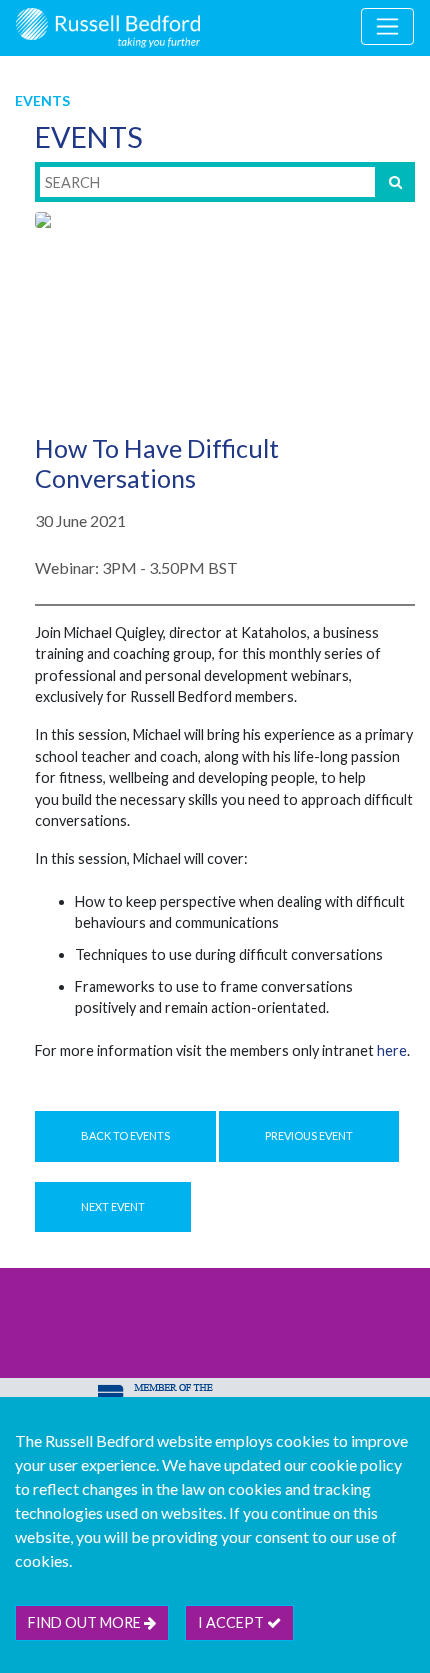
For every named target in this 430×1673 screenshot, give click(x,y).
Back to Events (125, 1135)
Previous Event (309, 1135)
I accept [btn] (232, 1622)
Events (42, 100)
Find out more (86, 1622)
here (392, 1050)
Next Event (113, 1206)
